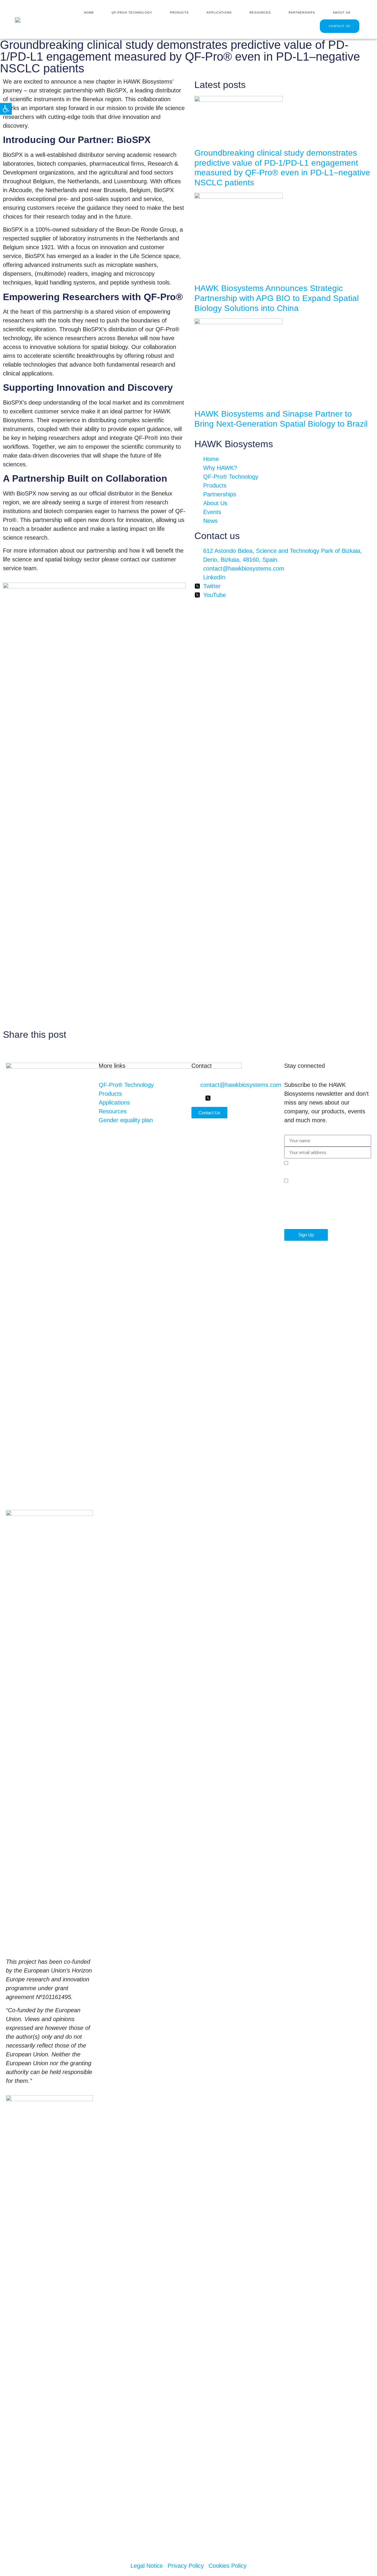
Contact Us (340, 26)
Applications (219, 13)
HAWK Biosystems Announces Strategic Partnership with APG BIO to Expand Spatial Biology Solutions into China (277, 298)
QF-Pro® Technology (132, 13)
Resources (260, 13)
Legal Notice (329, 1164)
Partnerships (302, 13)
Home (89, 13)
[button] (6, 109)
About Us (342, 13)
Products (179, 13)
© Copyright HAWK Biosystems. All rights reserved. (73, 2547)
